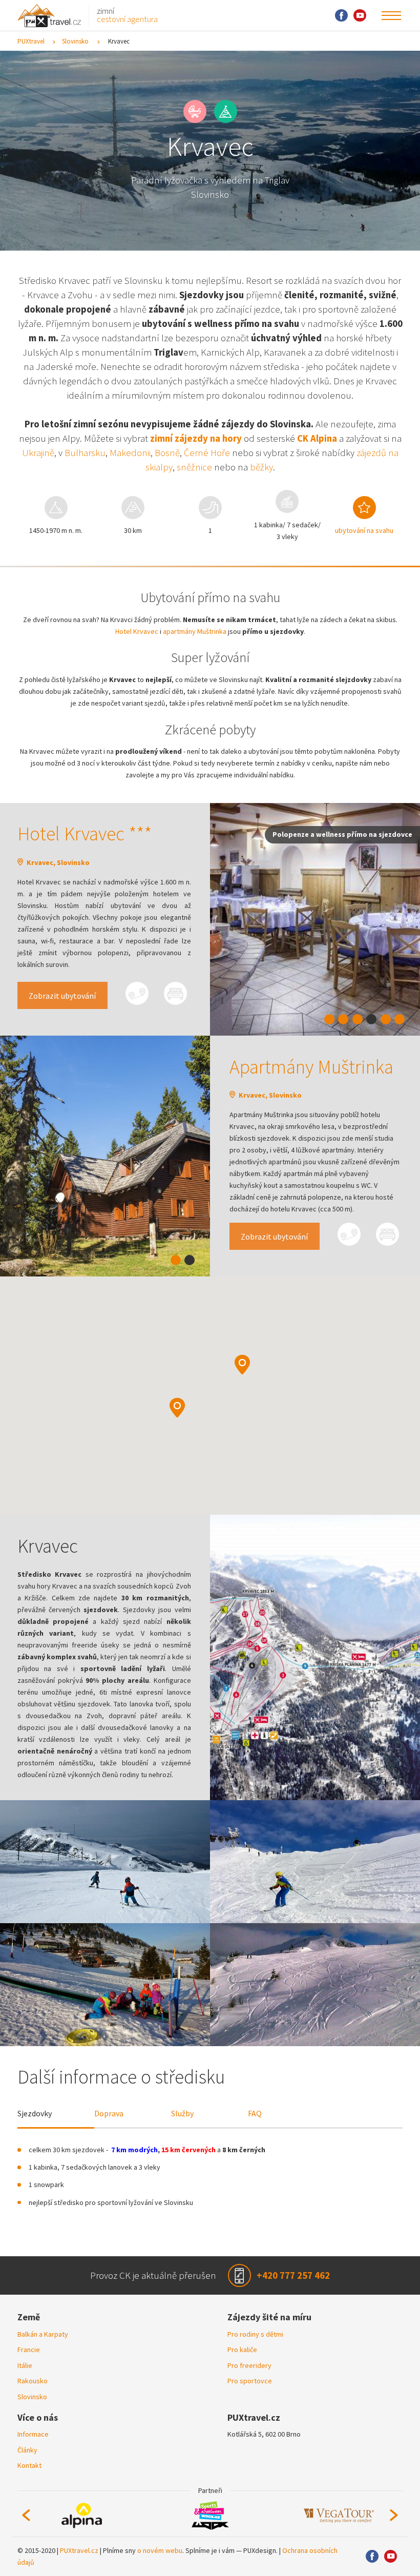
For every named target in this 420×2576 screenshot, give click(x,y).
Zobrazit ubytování (62, 996)
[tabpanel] (315, 920)
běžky (261, 467)
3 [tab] (358, 1019)
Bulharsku (85, 453)
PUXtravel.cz (79, 2550)
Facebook (341, 16)
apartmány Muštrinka (195, 631)
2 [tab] (343, 1019)
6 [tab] (400, 1019)
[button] (242, 1365)
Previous (26, 2516)
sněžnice (194, 467)
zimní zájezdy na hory (196, 438)
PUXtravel (31, 41)
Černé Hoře (207, 453)
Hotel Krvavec (137, 631)
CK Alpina (317, 438)
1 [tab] (329, 1019)
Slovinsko (75, 41)
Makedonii (130, 453)
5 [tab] (386, 1019)
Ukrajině (38, 453)
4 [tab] (371, 1019)
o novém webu (160, 2550)
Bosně (167, 453)
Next (394, 2516)
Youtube (360, 16)
